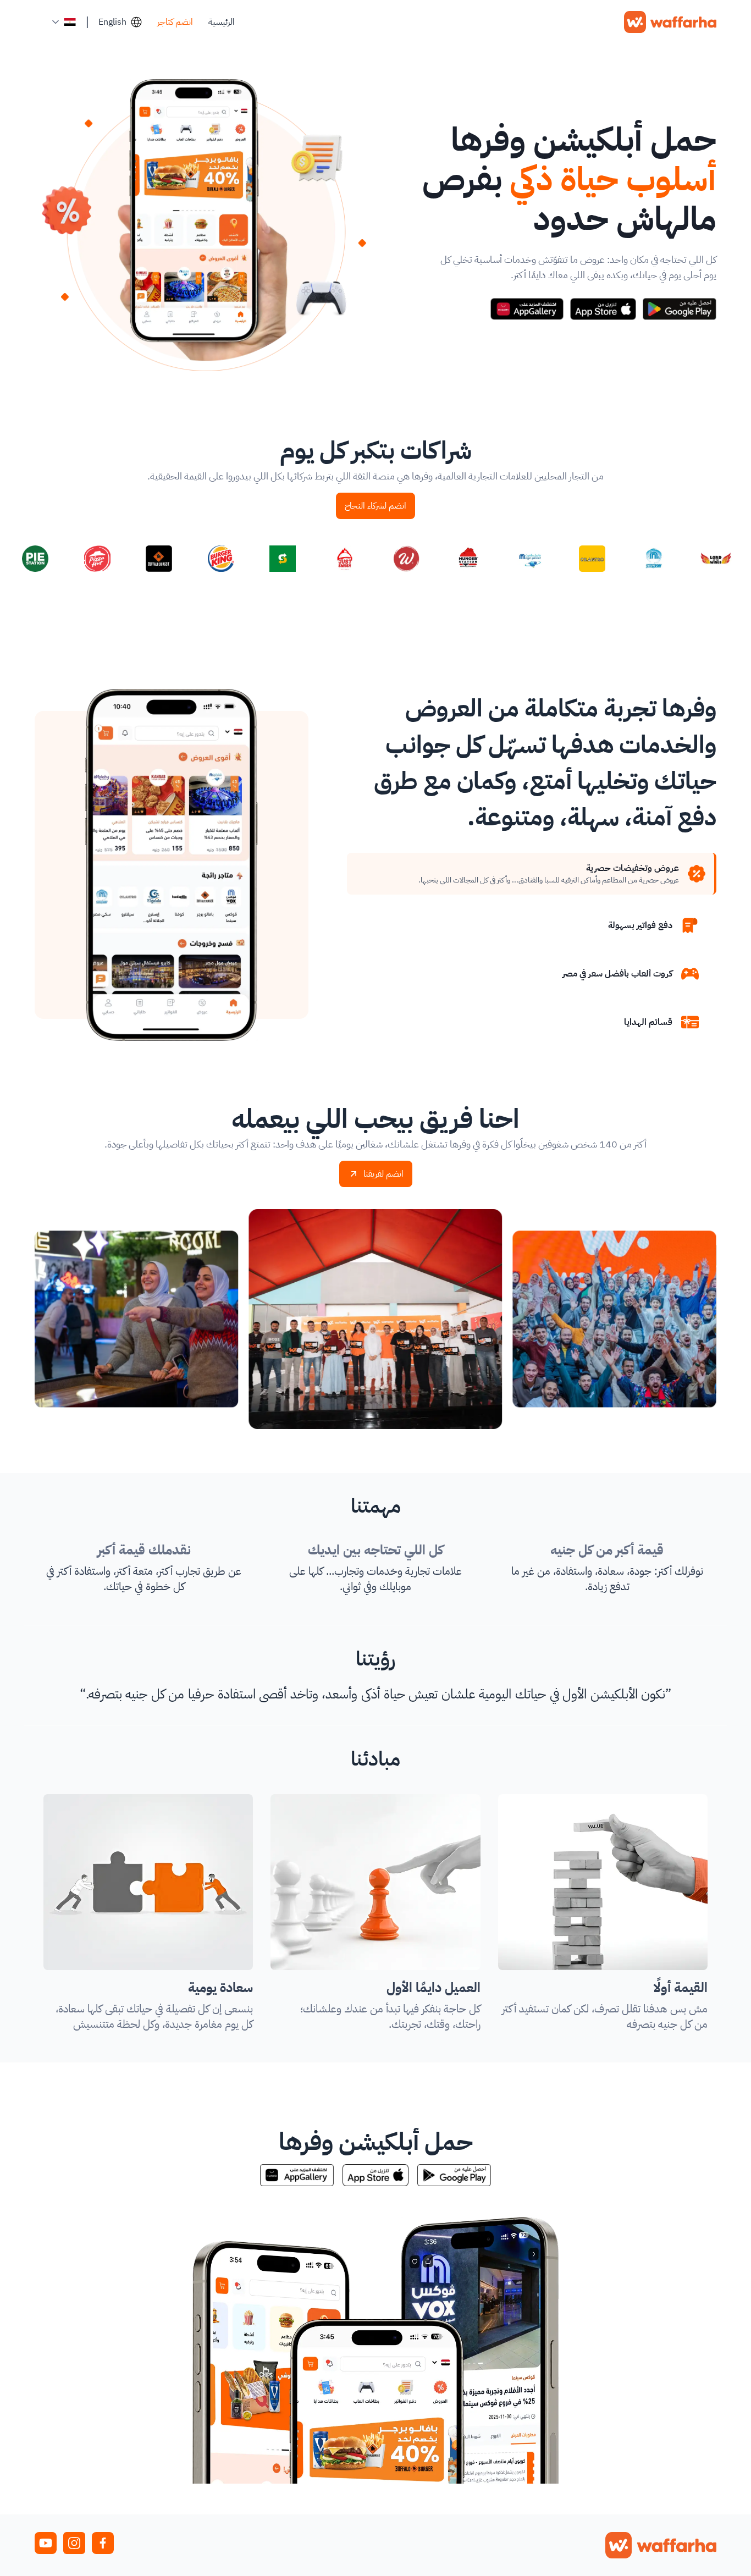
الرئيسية (222, 22)
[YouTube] (46, 2543)
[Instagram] (74, 2543)
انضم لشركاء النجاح (375, 506)
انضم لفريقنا (383, 1174)
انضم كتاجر (175, 22)
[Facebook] (103, 2543)
